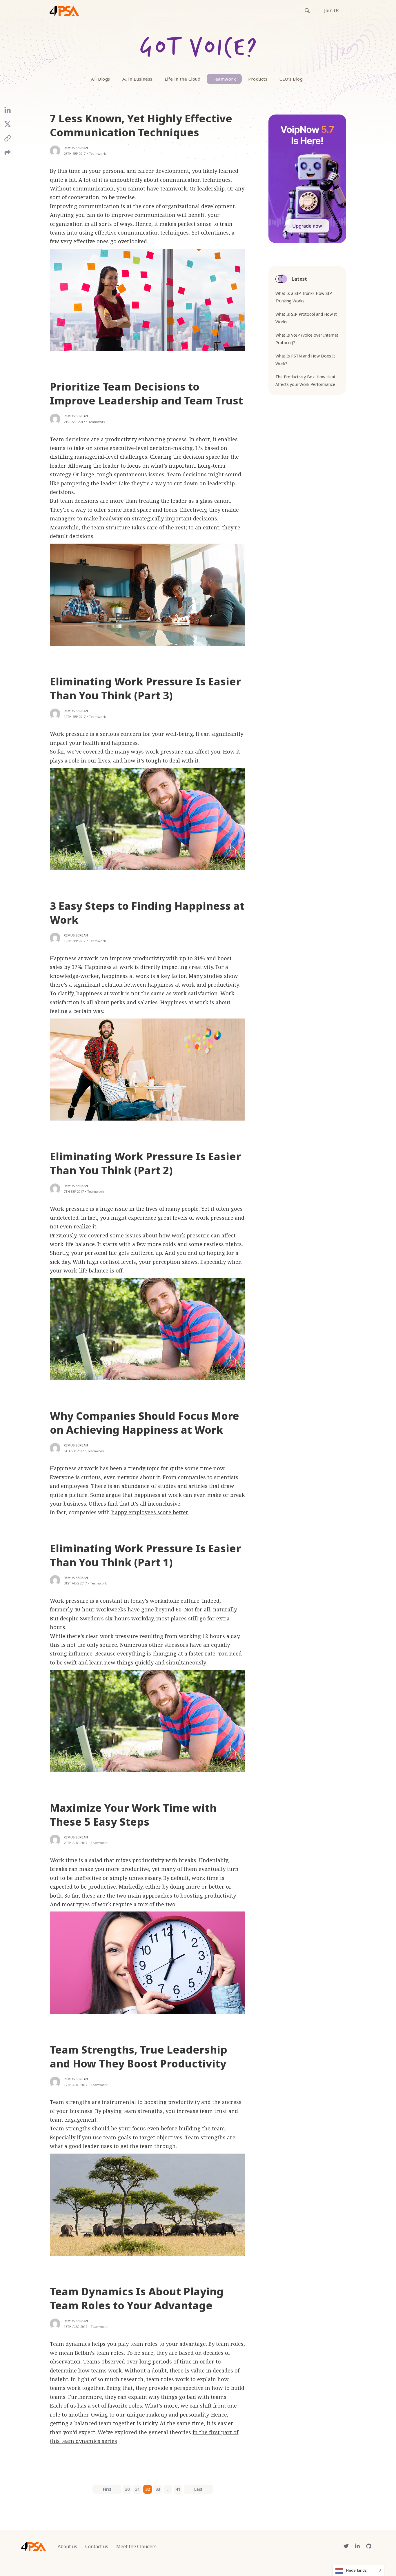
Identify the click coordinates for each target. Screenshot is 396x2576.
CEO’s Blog (291, 79)
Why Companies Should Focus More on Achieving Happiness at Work (145, 1423)
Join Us (332, 10)
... (168, 2489)
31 (137, 2489)
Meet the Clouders (136, 2546)
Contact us (97, 2546)
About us (67, 2546)
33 (158, 2489)
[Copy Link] (8, 140)
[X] (8, 126)
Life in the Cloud (183, 79)
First (107, 2489)
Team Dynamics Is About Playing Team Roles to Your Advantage (137, 2298)
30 (127, 2489)
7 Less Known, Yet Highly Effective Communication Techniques (141, 125)
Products (258, 79)
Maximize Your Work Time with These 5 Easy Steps (133, 1815)
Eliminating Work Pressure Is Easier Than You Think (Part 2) (145, 1163)
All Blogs (101, 79)
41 (178, 2489)
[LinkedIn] (8, 112)
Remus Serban (76, 148)
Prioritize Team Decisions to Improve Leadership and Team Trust (146, 394)
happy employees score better (150, 1512)
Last (198, 2489)
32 (148, 2489)
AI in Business (137, 79)
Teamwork (224, 79)
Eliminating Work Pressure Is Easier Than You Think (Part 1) (145, 1555)
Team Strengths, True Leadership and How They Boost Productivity (139, 2057)
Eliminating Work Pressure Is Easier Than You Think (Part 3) (145, 688)
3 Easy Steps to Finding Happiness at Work (147, 913)
